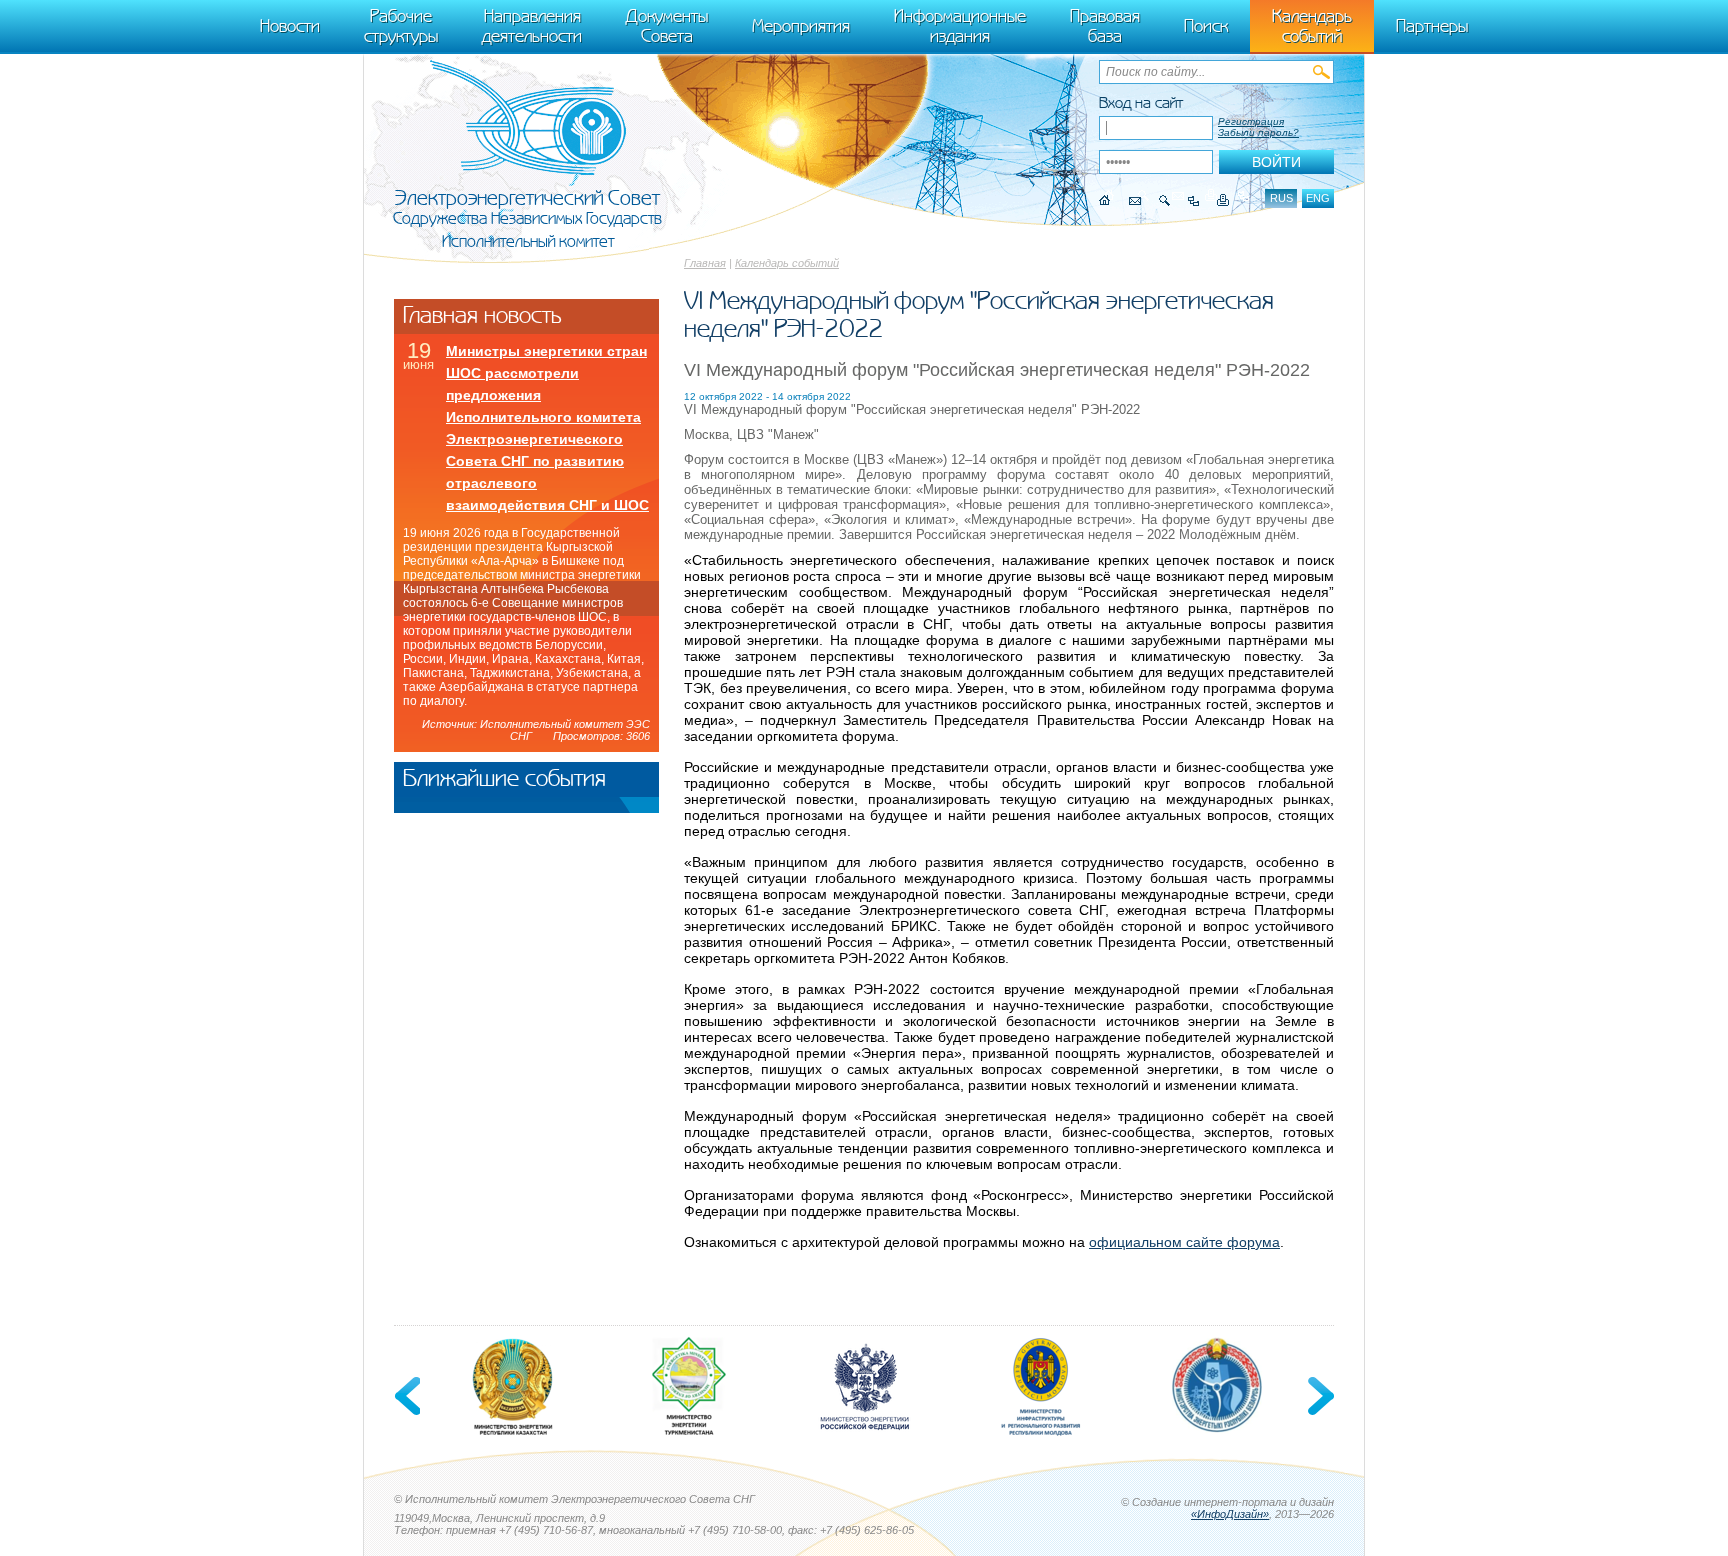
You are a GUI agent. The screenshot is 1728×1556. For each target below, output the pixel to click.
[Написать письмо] (1135, 200)
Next (1319, 1396)
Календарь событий (787, 263)
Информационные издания (960, 26)
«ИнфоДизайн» (1230, 1514)
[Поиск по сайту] (1164, 200)
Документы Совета (667, 26)
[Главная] (1105, 200)
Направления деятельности (532, 26)
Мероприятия (801, 26)
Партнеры (1432, 26)
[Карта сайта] (1193, 200)
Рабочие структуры (401, 26)
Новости (290, 26)
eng (1318, 198)
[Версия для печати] (1223, 200)
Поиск (1206, 26)
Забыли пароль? (1258, 132)
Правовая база (1105, 26)
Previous (409, 1396)
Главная (705, 263)
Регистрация (1251, 121)
